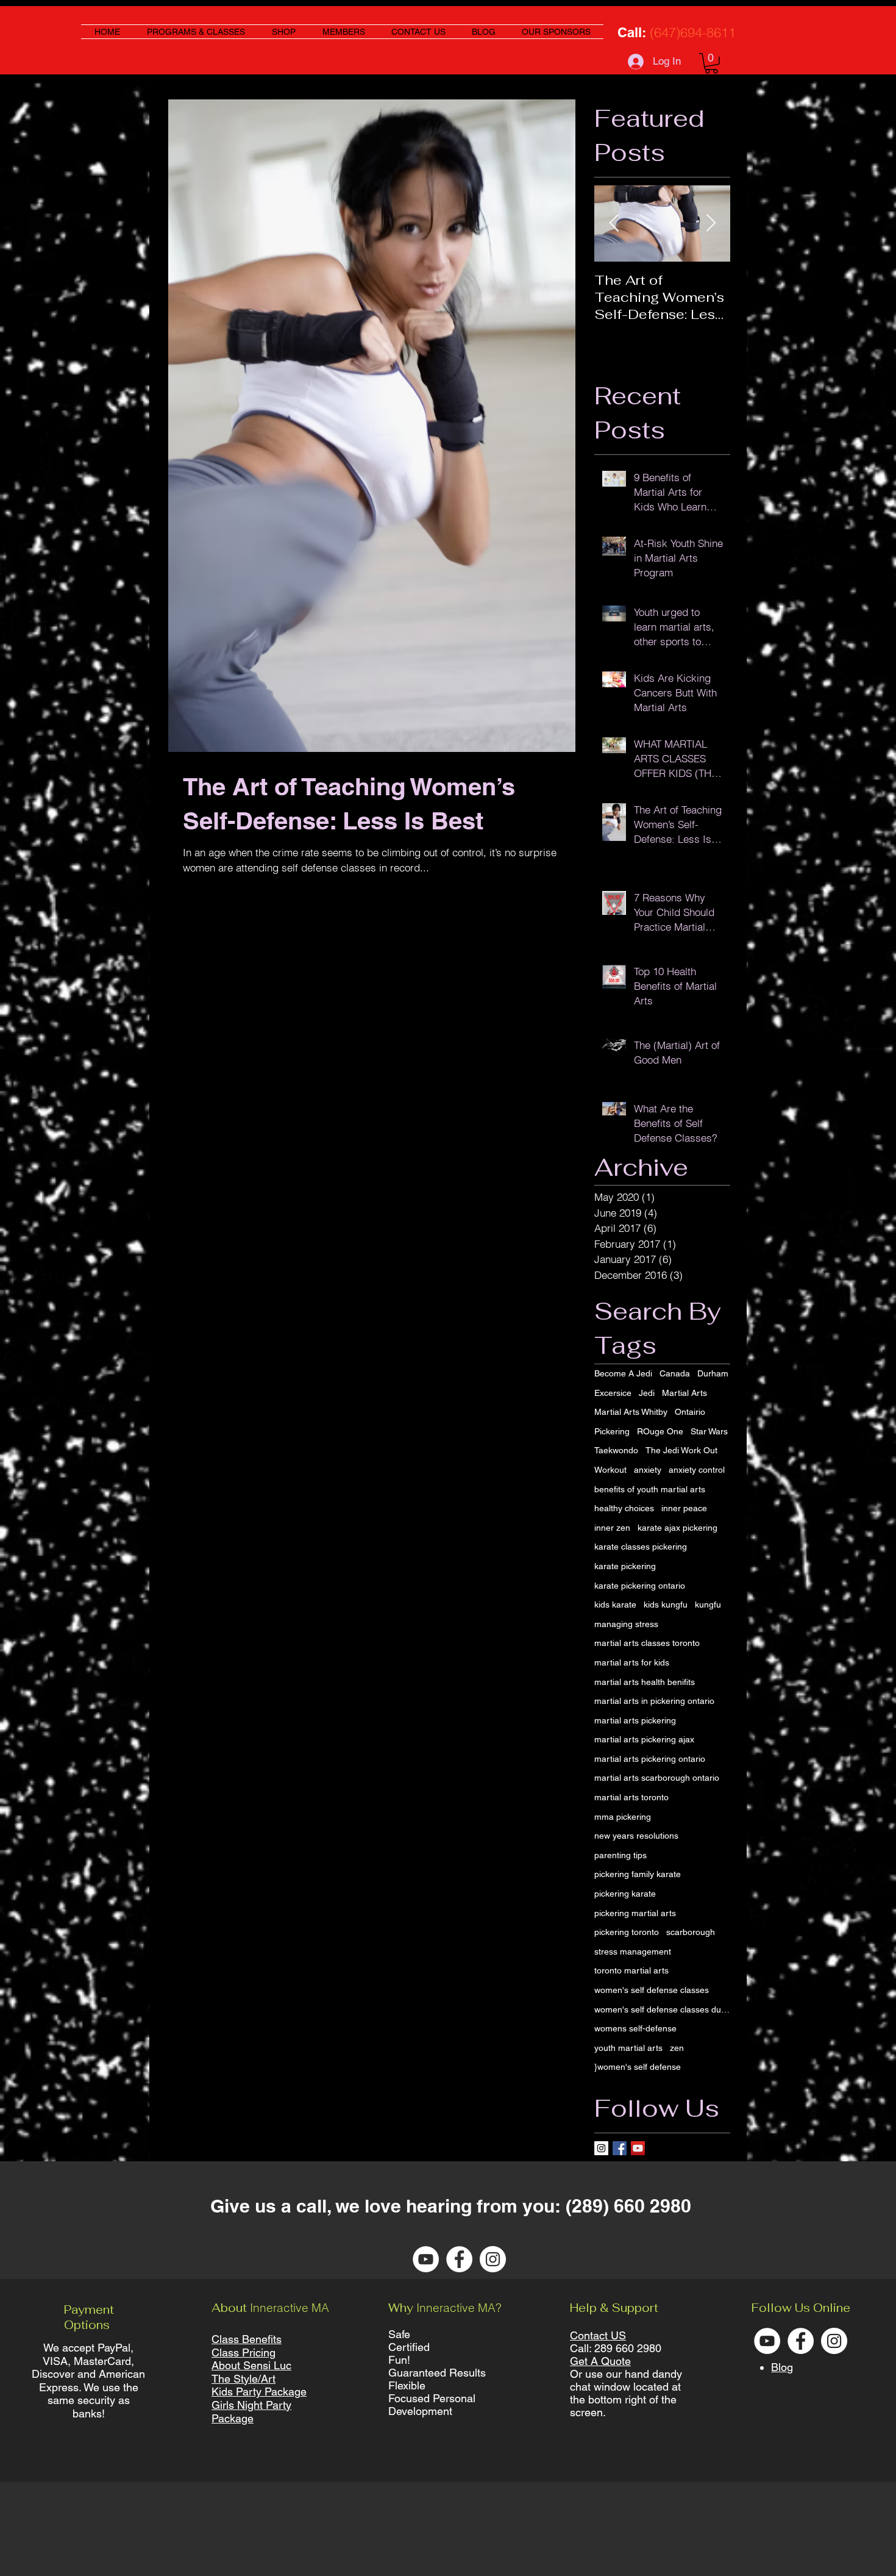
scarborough (691, 1932)
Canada (675, 1373)
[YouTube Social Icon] (638, 2148)
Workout (610, 1470)
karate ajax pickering (677, 1528)
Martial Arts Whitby (631, 1412)
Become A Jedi (623, 1373)
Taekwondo (616, 1450)
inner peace (684, 1508)
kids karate (615, 1605)
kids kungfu (666, 1605)
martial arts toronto (631, 1797)
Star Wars (709, 1431)
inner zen (612, 1528)
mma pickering (623, 1817)
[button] (711, 63)
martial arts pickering (635, 1720)
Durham (713, 1373)
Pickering (612, 1431)
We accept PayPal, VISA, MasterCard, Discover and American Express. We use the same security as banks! (88, 2381)
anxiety (648, 1470)
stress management (633, 1952)
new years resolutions (636, 1836)
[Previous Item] (614, 224)
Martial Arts (684, 1393)
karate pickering (625, 1566)
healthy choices (624, 1508)
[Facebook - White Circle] (459, 2259)
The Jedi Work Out (681, 1450)
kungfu (708, 1605)
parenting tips (620, 1855)
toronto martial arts (631, 1970)
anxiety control (697, 1470)
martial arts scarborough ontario (657, 1778)
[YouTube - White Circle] (426, 2259)
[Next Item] (711, 224)
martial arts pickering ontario (650, 1759)
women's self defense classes (652, 1990)
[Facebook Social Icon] (620, 2148)
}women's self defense (638, 2067)
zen (677, 2048)
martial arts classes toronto (647, 1643)
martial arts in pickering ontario (654, 1701)
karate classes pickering (641, 1547)
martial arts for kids (632, 1662)
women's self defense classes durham (662, 2009)
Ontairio (690, 1412)
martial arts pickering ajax (644, 1739)
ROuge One (660, 1431)
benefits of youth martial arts (650, 1489)
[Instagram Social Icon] (601, 2148)
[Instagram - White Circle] (493, 2259)
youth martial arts (628, 2048)
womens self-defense (635, 2028)
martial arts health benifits (645, 1682)
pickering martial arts (635, 1913)
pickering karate (625, 1894)
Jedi (647, 1393)
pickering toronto (627, 1932)
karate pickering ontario (640, 1586)
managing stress (626, 1624)
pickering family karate (638, 1874)
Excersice (613, 1393)
